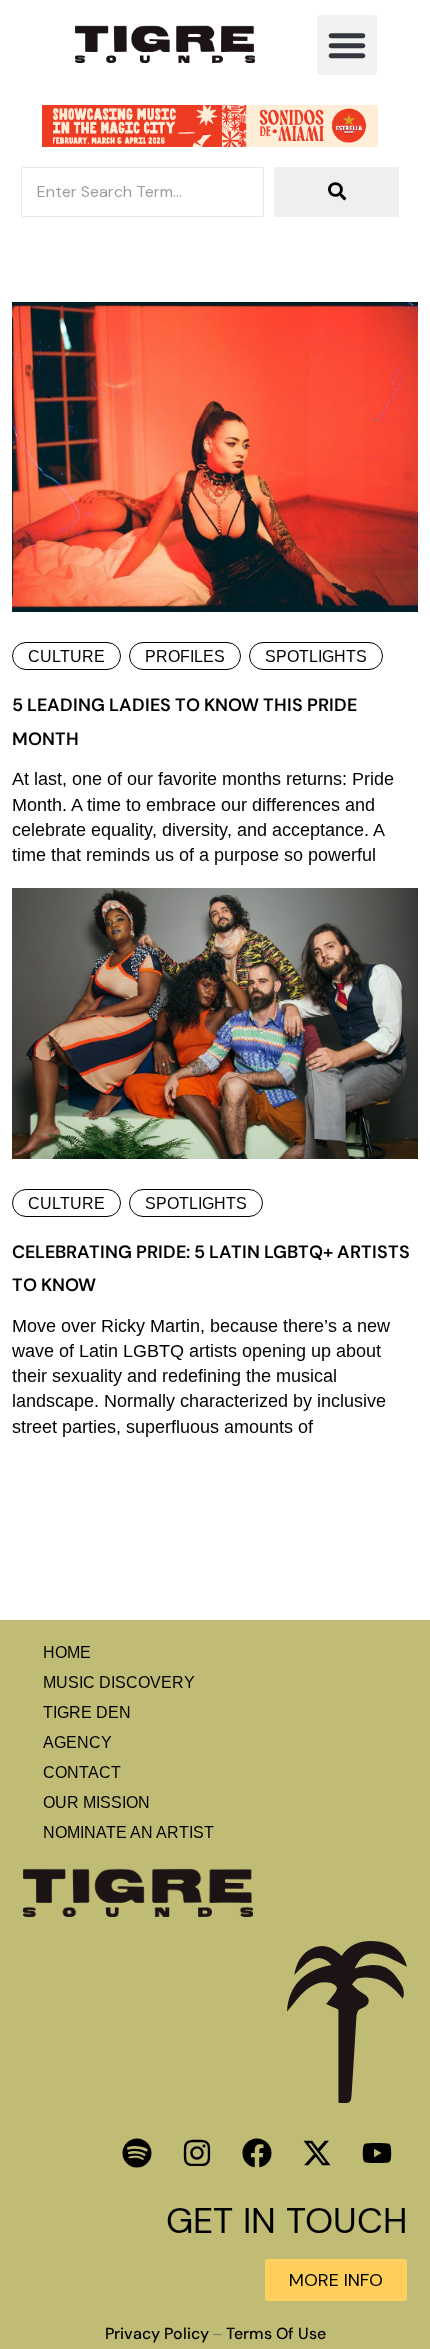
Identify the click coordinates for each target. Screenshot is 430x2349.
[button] (347, 45)
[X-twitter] (317, 2153)
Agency (77, 1742)
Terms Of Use (276, 2334)
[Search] (336, 192)
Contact (82, 1772)
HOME (67, 1652)
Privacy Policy (157, 2334)
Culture (66, 656)
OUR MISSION (96, 1802)
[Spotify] (137, 2153)
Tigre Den (87, 1712)
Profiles (185, 656)
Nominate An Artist (128, 1832)
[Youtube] (377, 2153)
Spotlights (316, 656)
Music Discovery (119, 1682)
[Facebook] (257, 2153)
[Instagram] (197, 2153)
